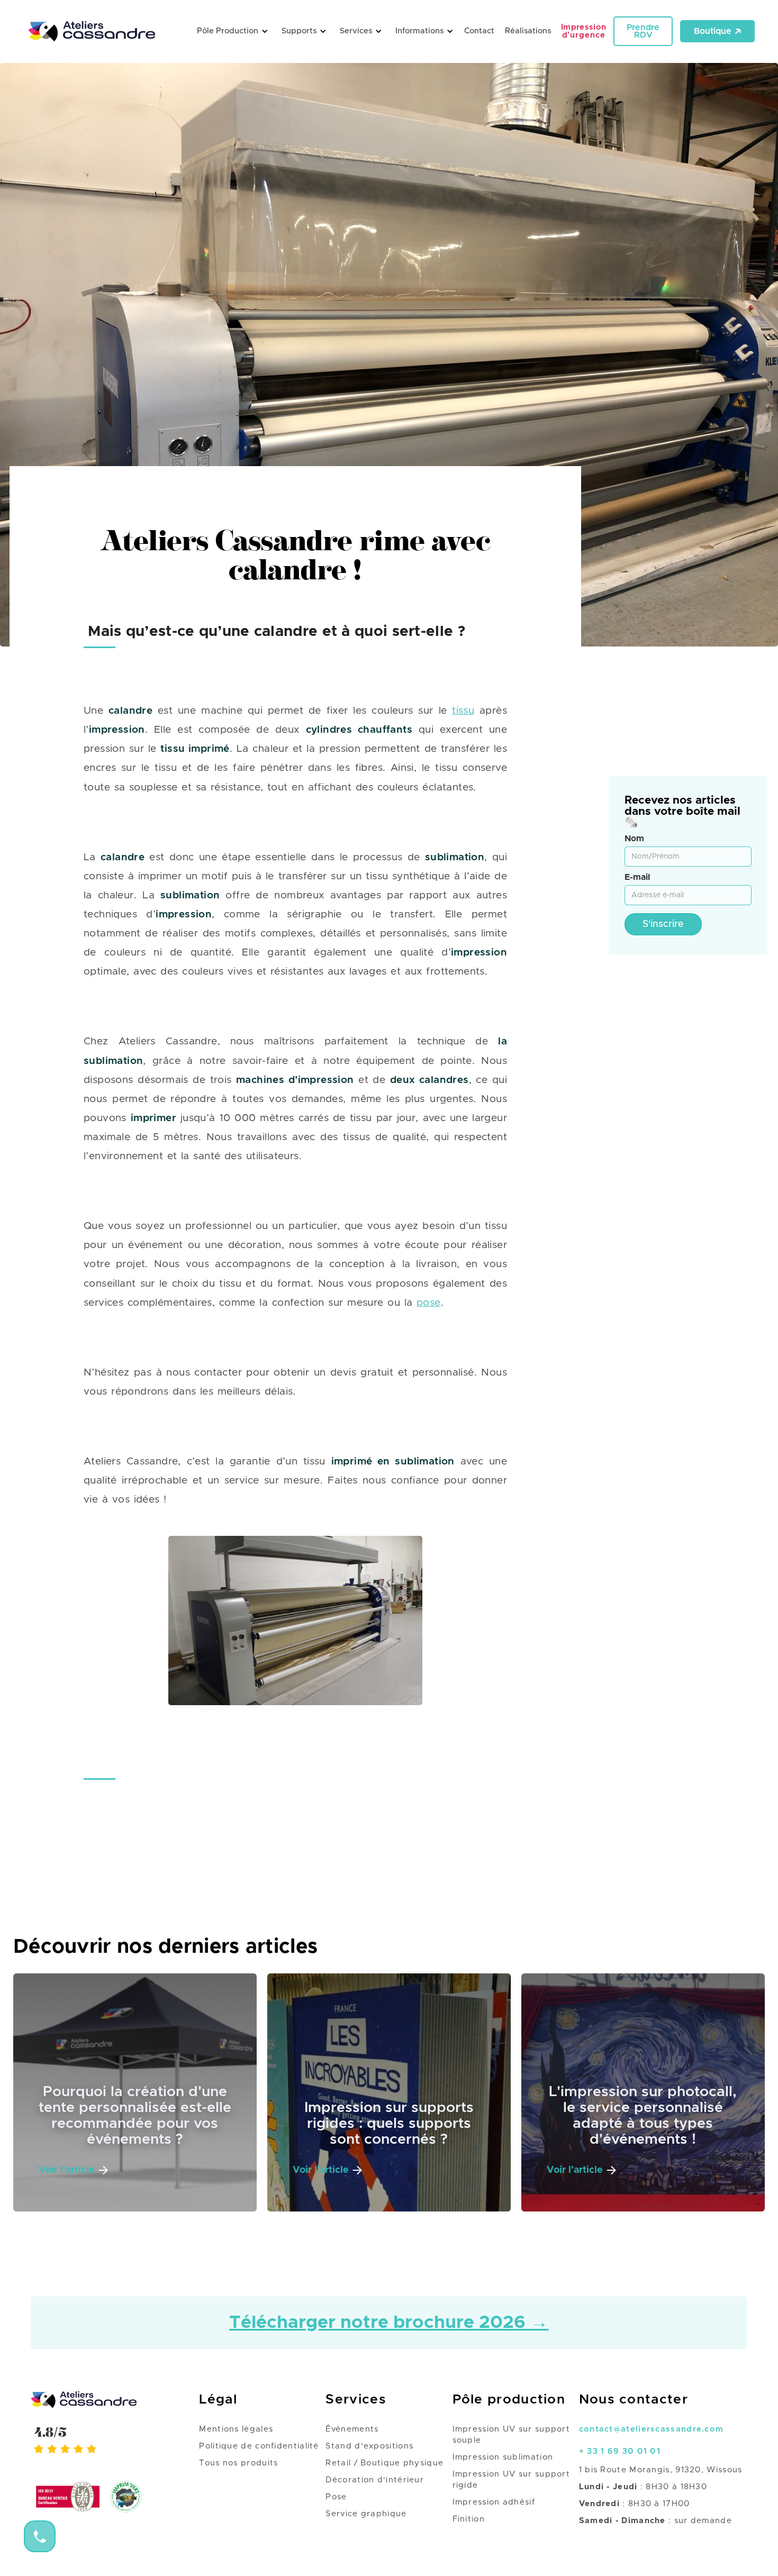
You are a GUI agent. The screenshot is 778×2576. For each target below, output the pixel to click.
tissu (463, 711)
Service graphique (366, 2514)
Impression (584, 31)
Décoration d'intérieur (375, 2480)
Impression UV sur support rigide (512, 2480)
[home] (97, 31)
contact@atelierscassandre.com (652, 2429)
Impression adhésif (494, 2502)
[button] (231, 31)
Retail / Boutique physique (385, 2463)
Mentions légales (236, 2429)
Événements (352, 2429)
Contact (479, 31)
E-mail (637, 877)
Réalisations (528, 31)
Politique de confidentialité (259, 2446)
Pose (336, 2497)
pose (429, 1302)
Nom (634, 839)
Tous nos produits (238, 2463)
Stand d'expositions (369, 2446)
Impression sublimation (503, 2457)
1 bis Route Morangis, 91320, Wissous (661, 2470)
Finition (469, 2519)
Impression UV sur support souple (512, 2435)
